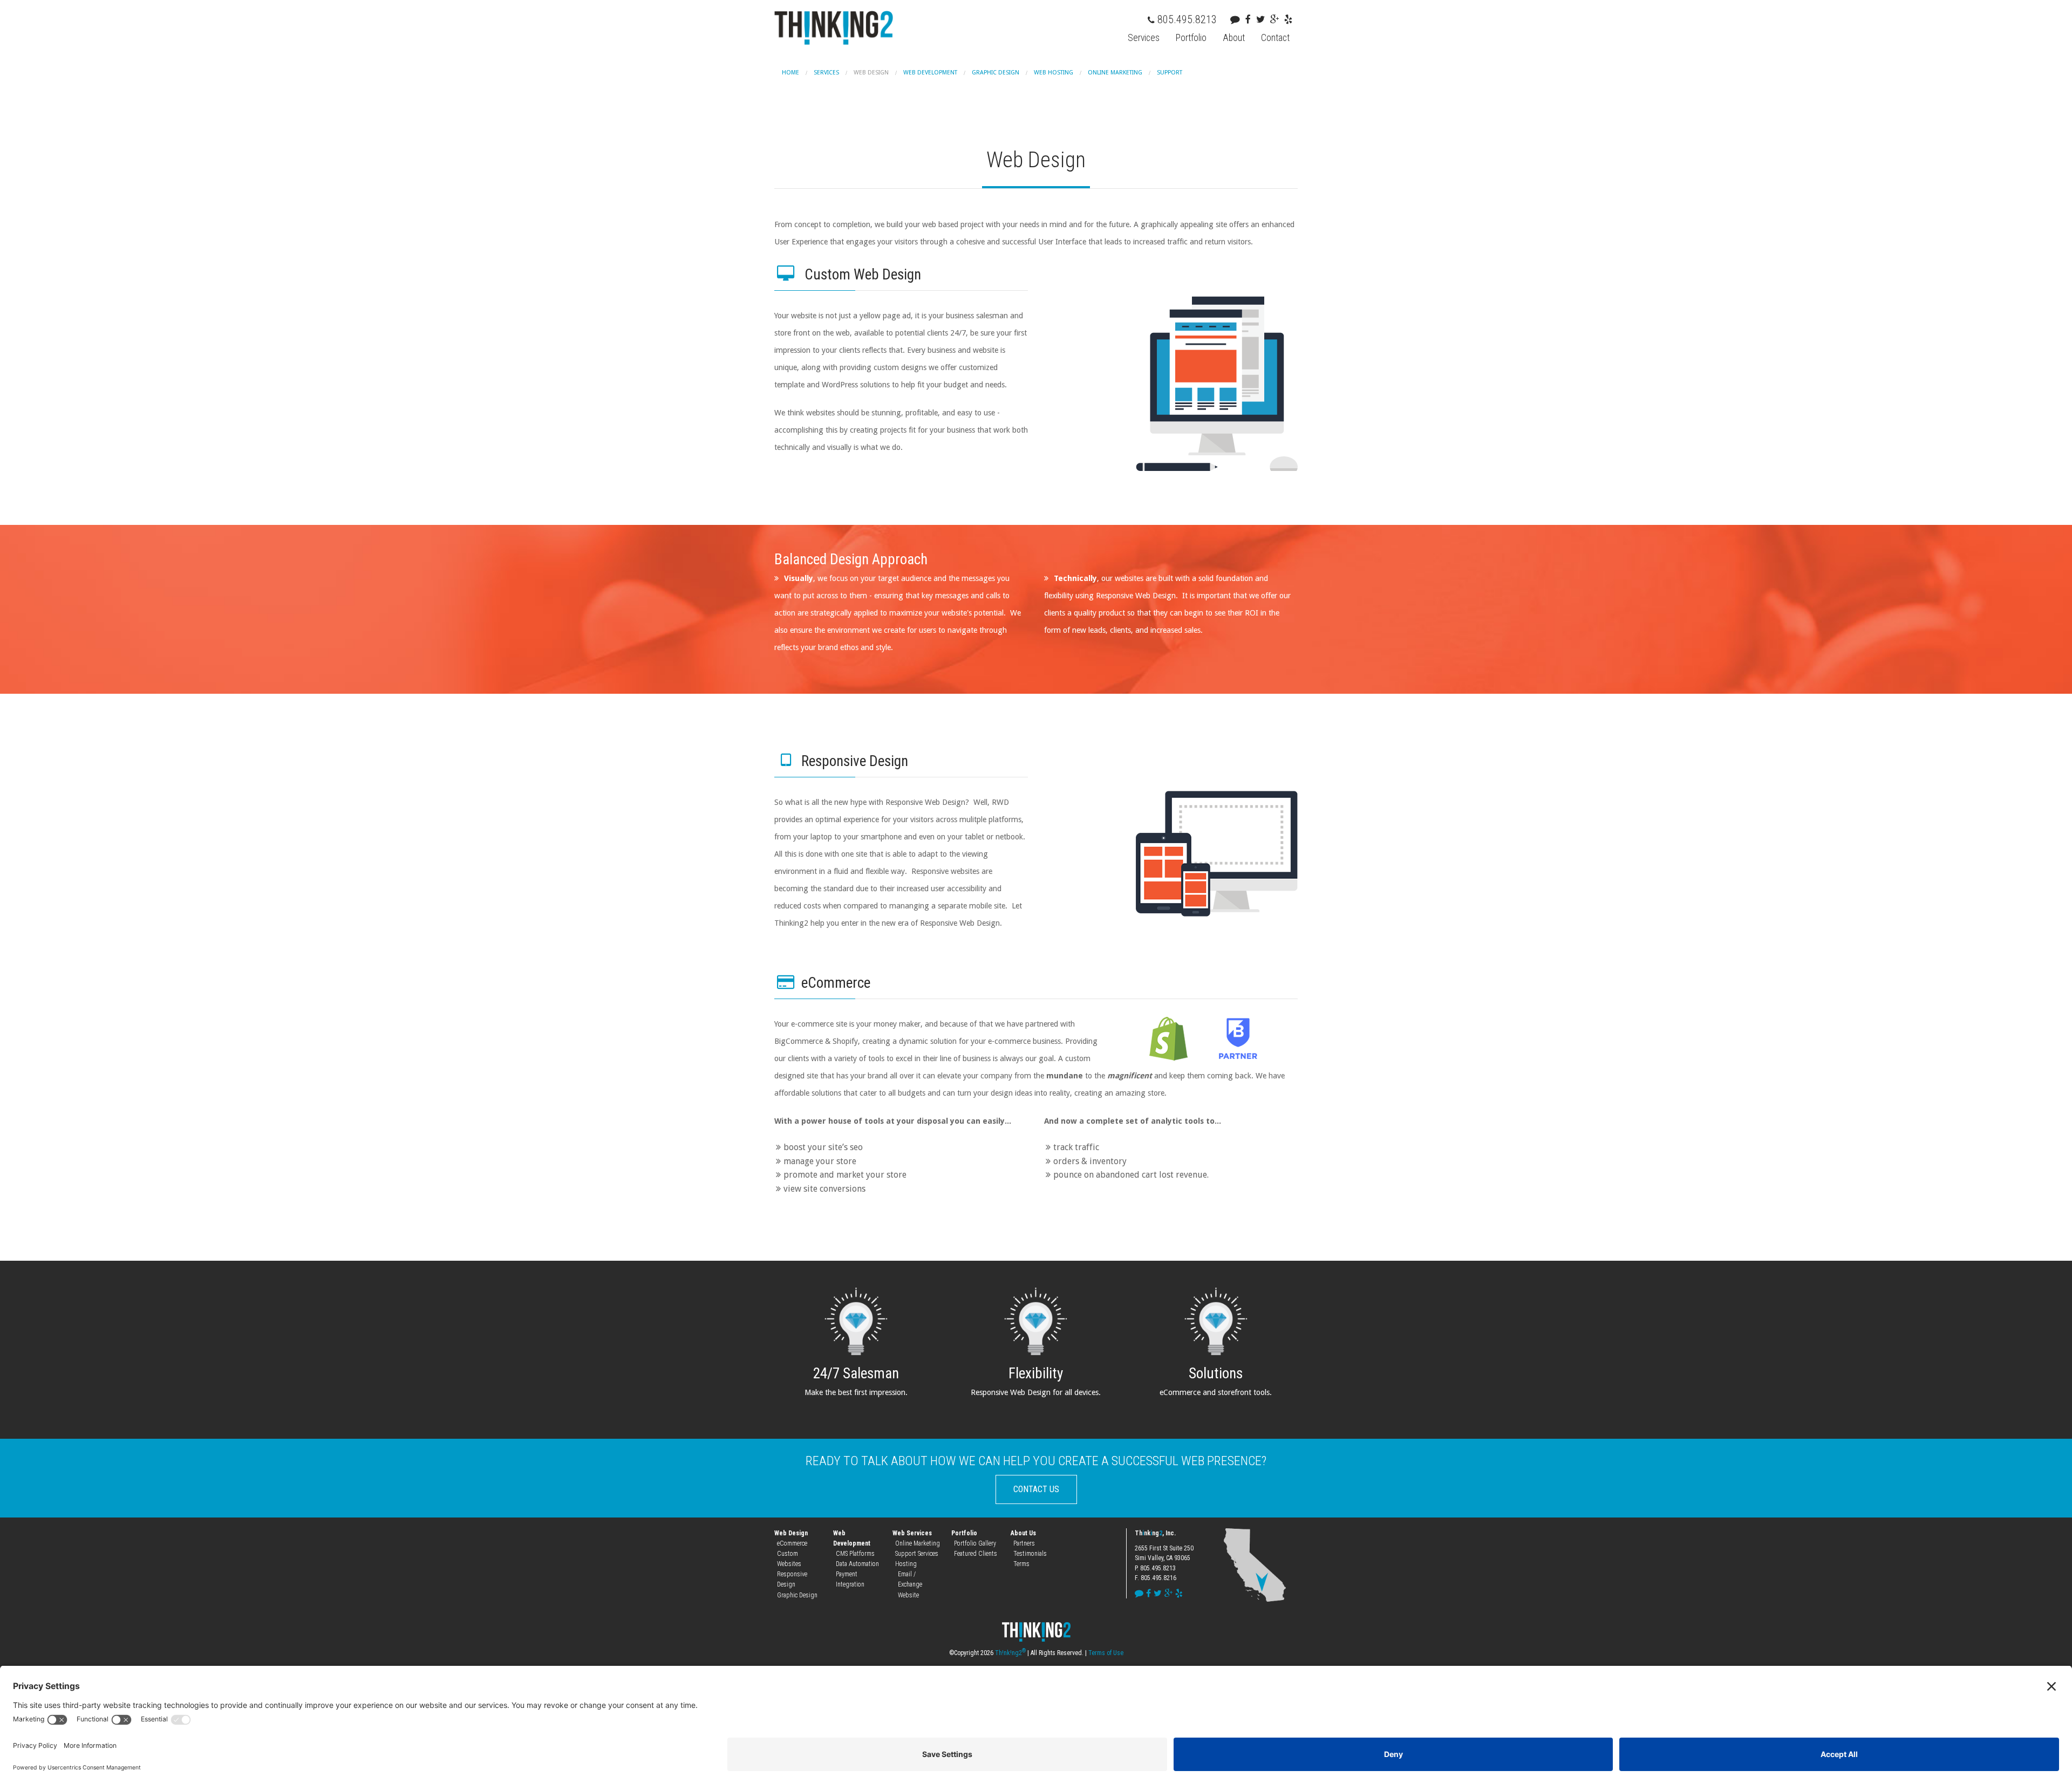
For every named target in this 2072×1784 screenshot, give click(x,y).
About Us (1023, 1533)
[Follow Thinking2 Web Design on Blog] (1238, 19)
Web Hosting (1054, 73)
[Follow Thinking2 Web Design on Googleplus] (1277, 19)
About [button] (1234, 38)
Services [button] (1144, 38)
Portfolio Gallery (975, 1543)
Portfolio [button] (1191, 38)
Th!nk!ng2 (1010, 1653)
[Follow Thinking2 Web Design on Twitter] (1263, 19)
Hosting (906, 1564)
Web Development (930, 73)
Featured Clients (976, 1554)
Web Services (912, 1533)
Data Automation (857, 1564)
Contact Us (1036, 1489)
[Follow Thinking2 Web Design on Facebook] (1251, 19)
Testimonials (1030, 1554)
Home (790, 73)
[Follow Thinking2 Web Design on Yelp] (1291, 19)
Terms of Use (1106, 1653)
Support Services (917, 1554)
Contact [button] (1275, 38)
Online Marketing (1115, 73)
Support (1170, 73)
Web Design (871, 73)
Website (908, 1595)
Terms (1021, 1564)
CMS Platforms (855, 1554)
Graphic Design (996, 73)
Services (826, 73)
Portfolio (964, 1533)
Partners (1024, 1543)
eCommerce (792, 1543)
